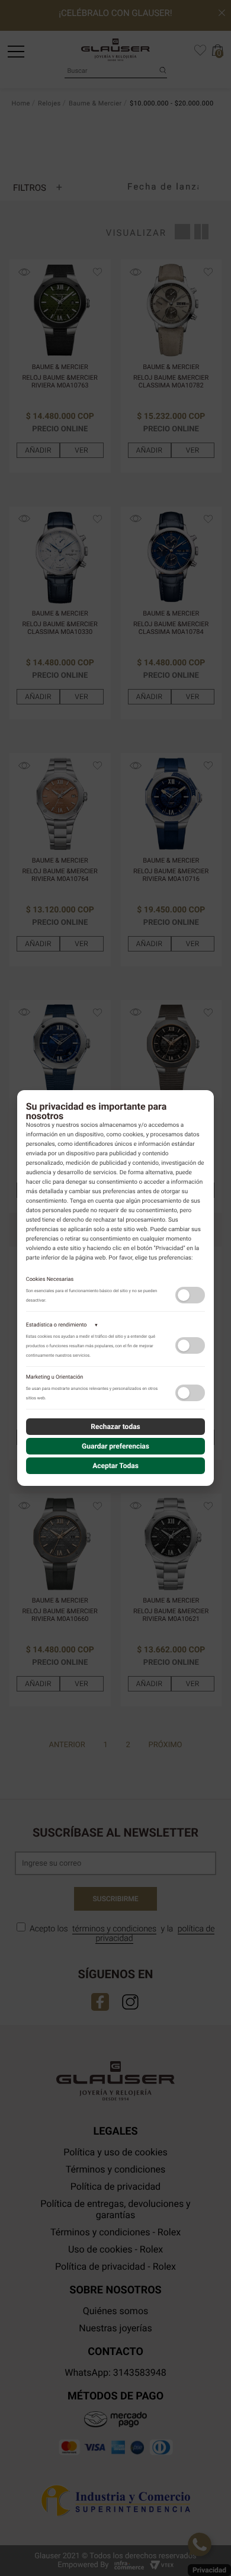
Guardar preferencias (115, 1446)
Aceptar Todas (115, 1466)
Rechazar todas (115, 1427)
